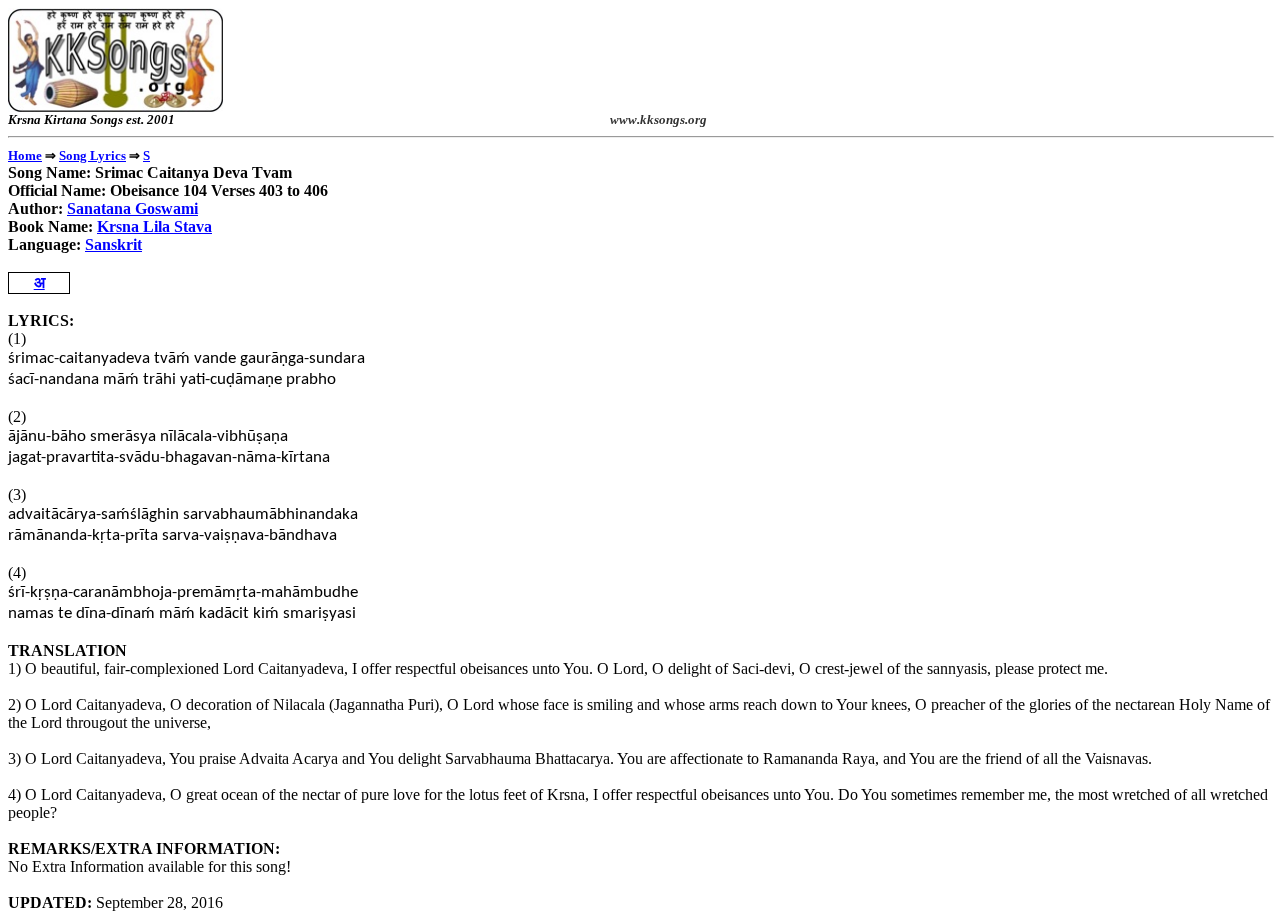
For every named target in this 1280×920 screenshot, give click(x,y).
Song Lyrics (92, 155)
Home (25, 155)
